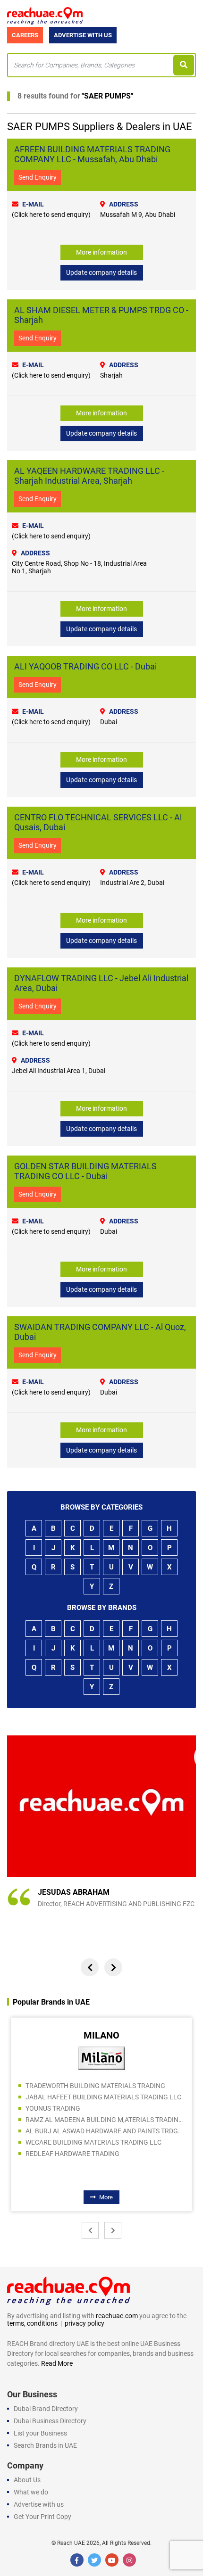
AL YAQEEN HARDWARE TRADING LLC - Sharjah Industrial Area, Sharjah (89, 476)
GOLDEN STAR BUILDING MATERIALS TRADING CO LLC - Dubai (85, 1171)
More (106, 2197)
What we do (31, 2492)
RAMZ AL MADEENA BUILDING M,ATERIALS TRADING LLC (105, 2120)
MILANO (101, 2035)
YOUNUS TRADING (53, 2108)
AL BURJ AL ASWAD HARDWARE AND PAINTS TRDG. (103, 2131)
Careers (25, 35)
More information (101, 252)
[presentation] (90, 1967)
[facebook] (77, 2560)
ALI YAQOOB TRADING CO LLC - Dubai (85, 666)
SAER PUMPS (107, 96)
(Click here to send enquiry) (51, 215)
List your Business (40, 2433)
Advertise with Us (83, 35)
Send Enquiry (38, 177)
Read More (57, 2363)
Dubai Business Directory (50, 2421)
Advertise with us (39, 2504)
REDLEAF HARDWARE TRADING (72, 2154)
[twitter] (94, 2560)
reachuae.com (117, 2316)
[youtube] (112, 2560)
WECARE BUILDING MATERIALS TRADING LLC (93, 2142)
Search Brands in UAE (45, 2445)
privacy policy (85, 2323)
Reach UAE (71, 2543)
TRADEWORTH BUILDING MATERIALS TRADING (95, 2086)
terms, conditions (32, 2323)
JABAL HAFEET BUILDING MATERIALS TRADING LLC (103, 2097)
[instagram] (129, 2560)
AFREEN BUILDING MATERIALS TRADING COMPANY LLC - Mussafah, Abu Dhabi (92, 154)
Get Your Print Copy (42, 2517)
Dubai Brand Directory (46, 2409)
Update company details (101, 272)
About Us (27, 2480)
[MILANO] (101, 2058)
